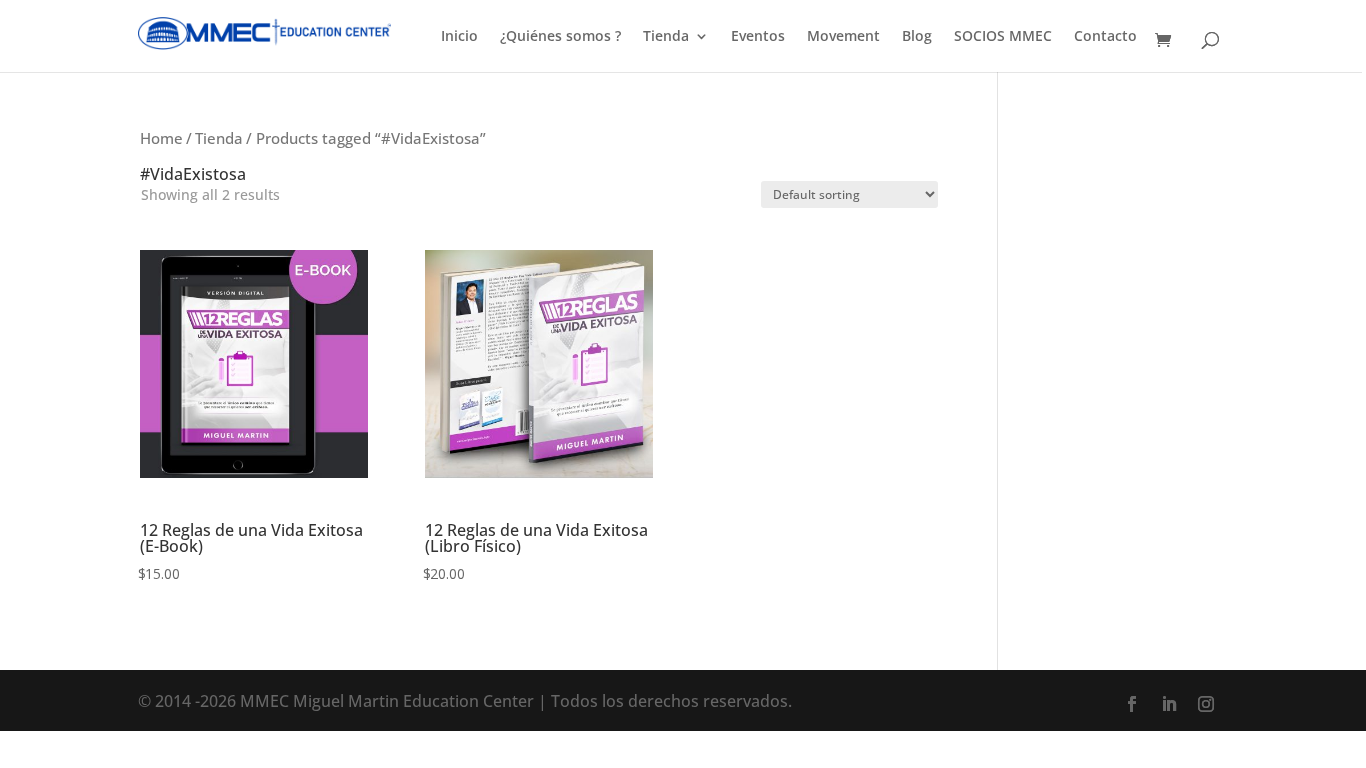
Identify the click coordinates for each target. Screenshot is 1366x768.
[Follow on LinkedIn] (1169, 704)
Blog (917, 37)
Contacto (1105, 37)
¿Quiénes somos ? (560, 37)
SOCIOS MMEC (1003, 37)
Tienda (666, 37)
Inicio (459, 37)
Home (161, 138)
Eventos (758, 37)
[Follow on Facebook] (1132, 704)
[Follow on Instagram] (1206, 704)
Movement (843, 37)
